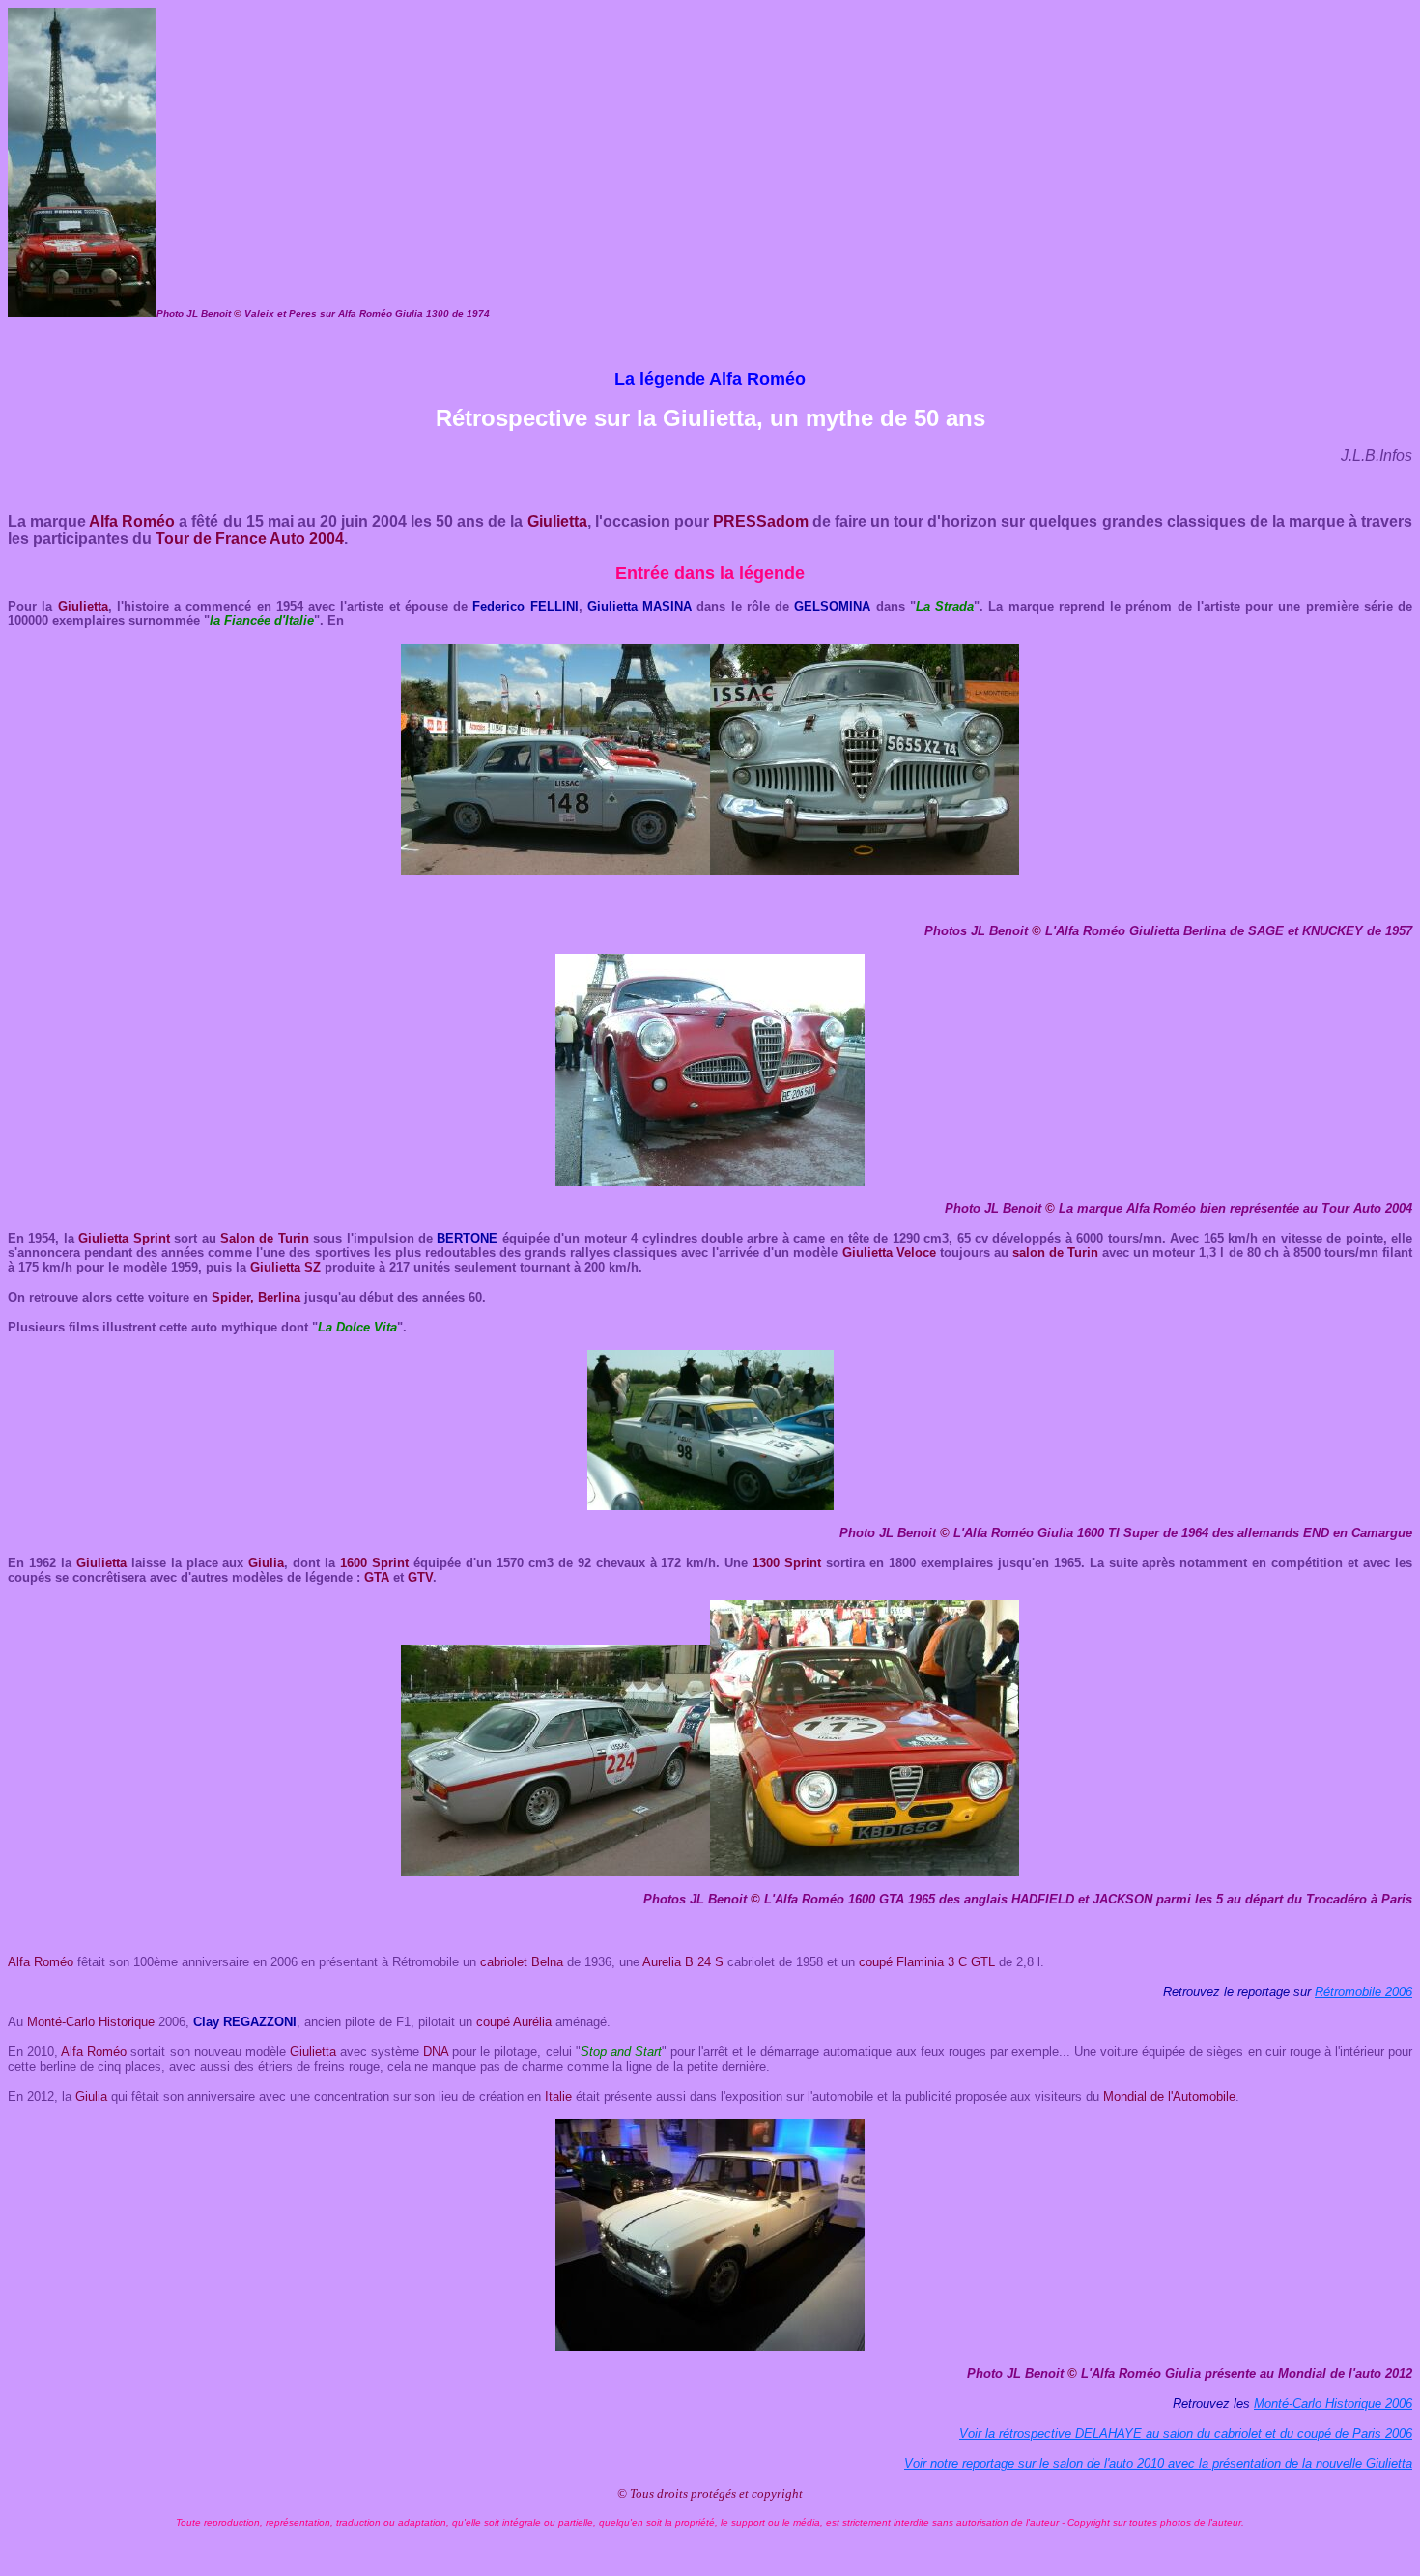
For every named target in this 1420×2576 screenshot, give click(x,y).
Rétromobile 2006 (1363, 1992)
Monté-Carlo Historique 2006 (1333, 2404)
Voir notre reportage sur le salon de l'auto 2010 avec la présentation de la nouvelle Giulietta (1158, 2463)
